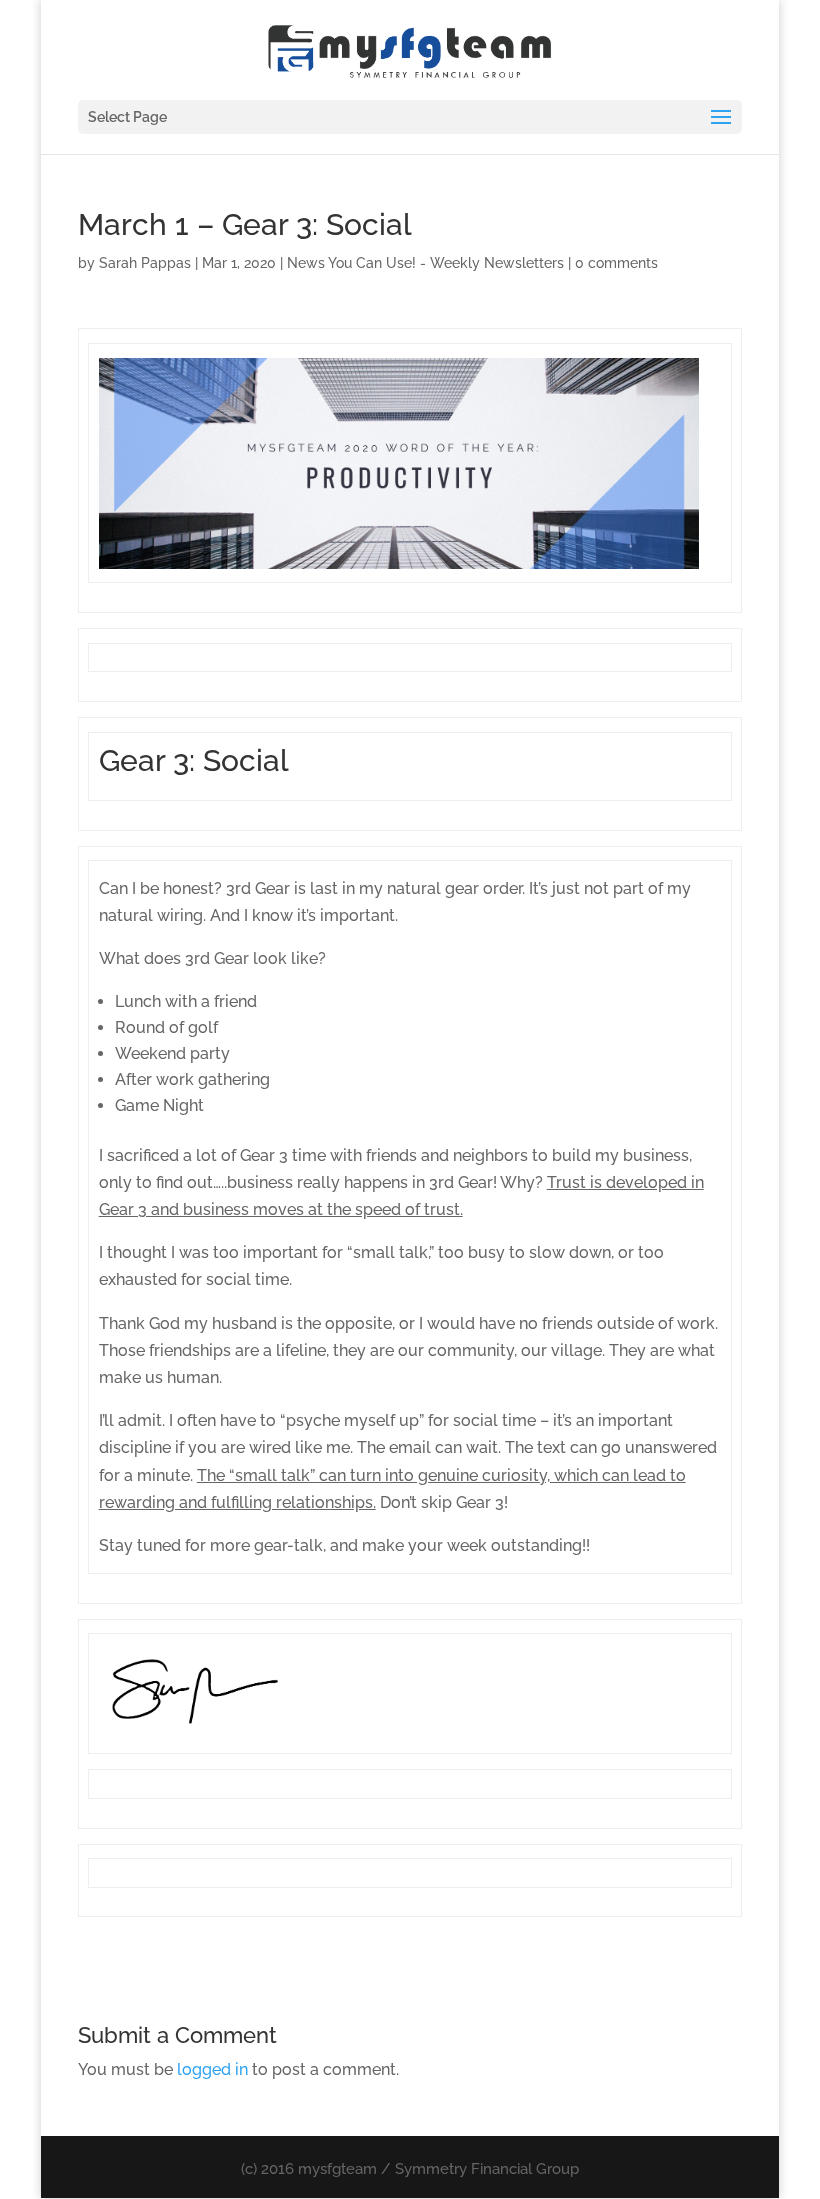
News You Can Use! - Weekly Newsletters (425, 263)
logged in (212, 2069)
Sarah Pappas (145, 263)
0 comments (616, 263)
